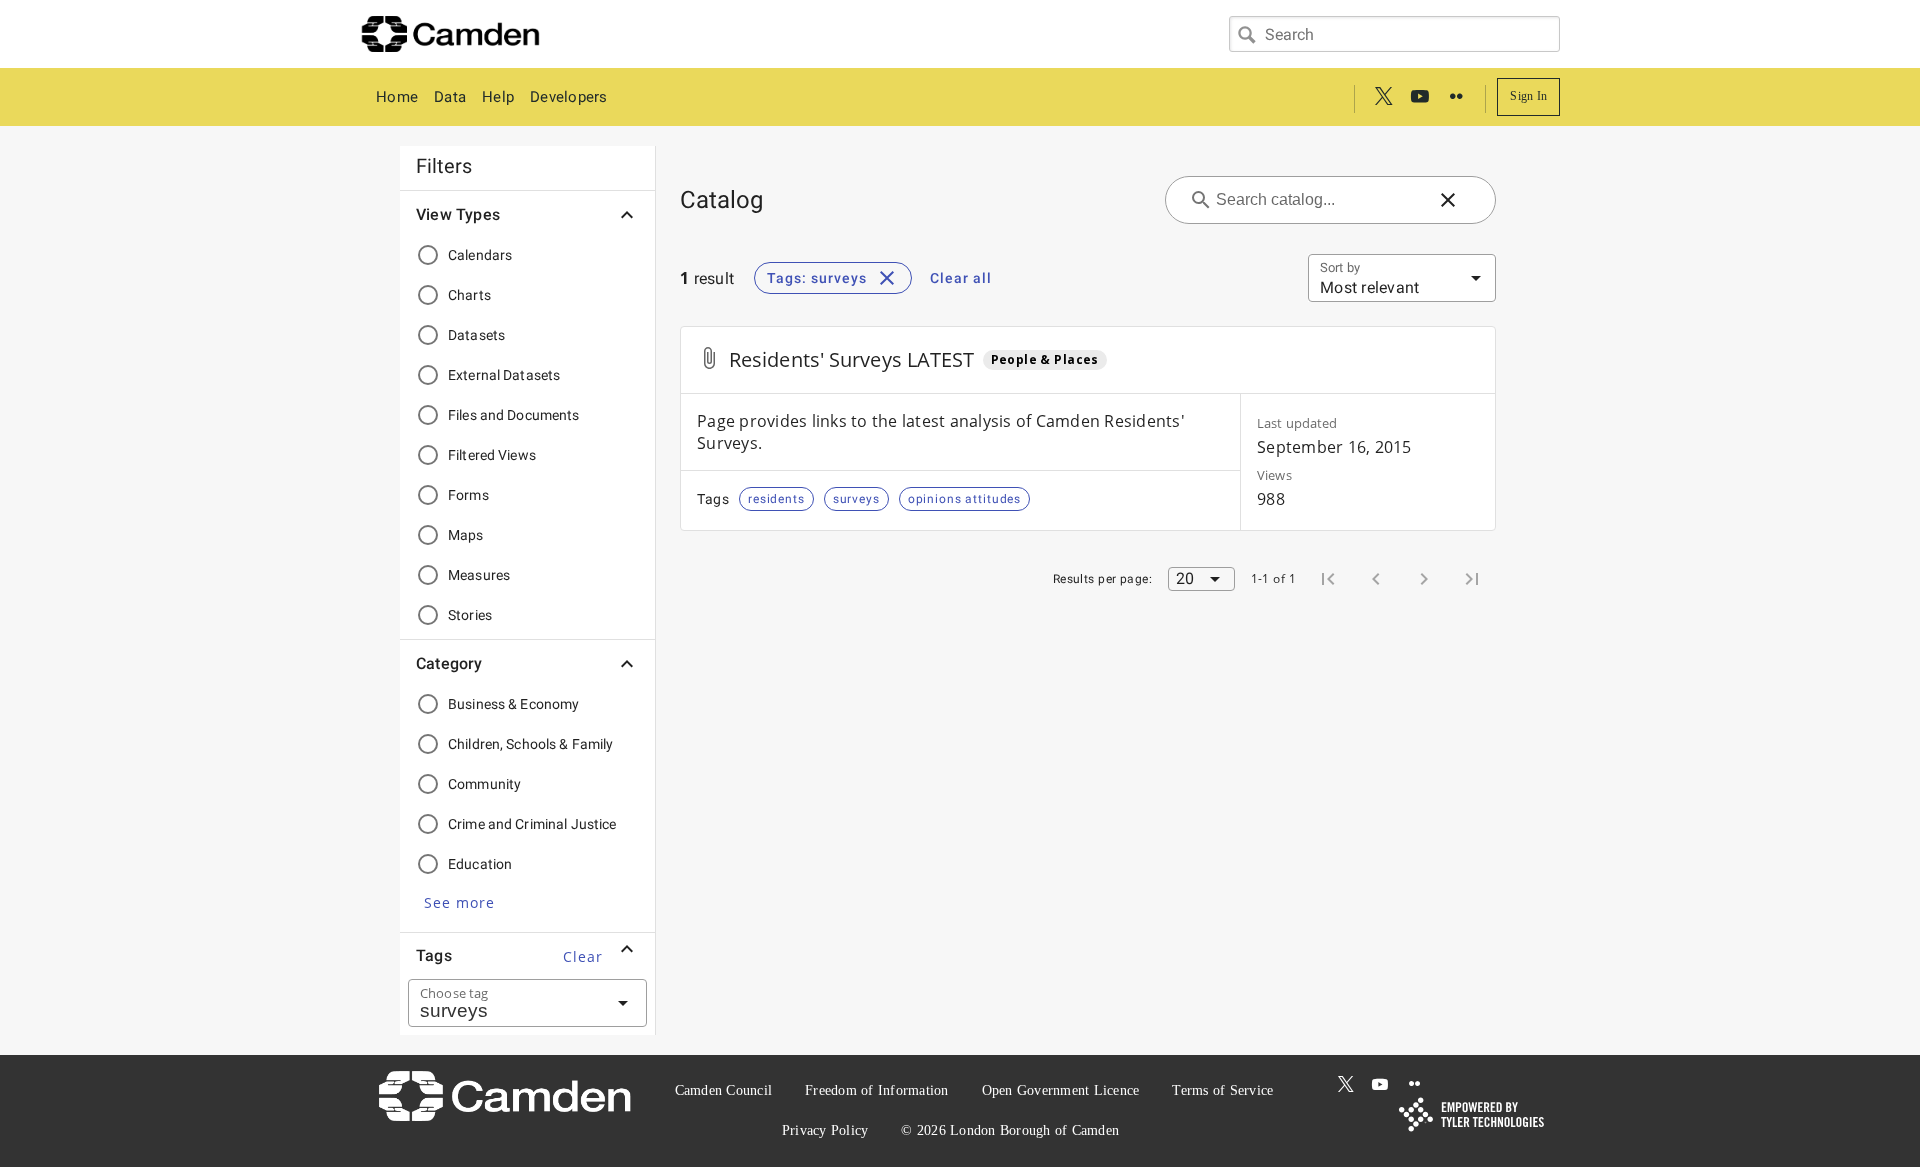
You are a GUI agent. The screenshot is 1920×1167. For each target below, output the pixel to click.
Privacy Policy (825, 1130)
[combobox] (1394, 34)
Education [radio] (480, 864)
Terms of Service (1222, 1090)
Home (397, 97)
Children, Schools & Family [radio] (531, 744)
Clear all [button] (961, 278)
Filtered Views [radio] (492, 455)
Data (450, 97)
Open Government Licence (1061, 1090)
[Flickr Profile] (1456, 97)
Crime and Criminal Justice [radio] (532, 824)
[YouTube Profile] (1420, 97)
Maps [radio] (466, 535)
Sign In (1528, 96)
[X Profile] (1384, 97)
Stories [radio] (470, 615)
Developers (569, 97)
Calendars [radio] (480, 255)
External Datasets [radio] (504, 375)
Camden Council (724, 1090)
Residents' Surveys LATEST (852, 359)
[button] (459, 902)
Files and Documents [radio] (514, 415)
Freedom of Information (877, 1090)
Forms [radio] (468, 495)
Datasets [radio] (476, 335)
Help (498, 97)
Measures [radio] (479, 575)
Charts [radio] (469, 295)
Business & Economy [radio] (513, 704)
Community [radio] (484, 784)
